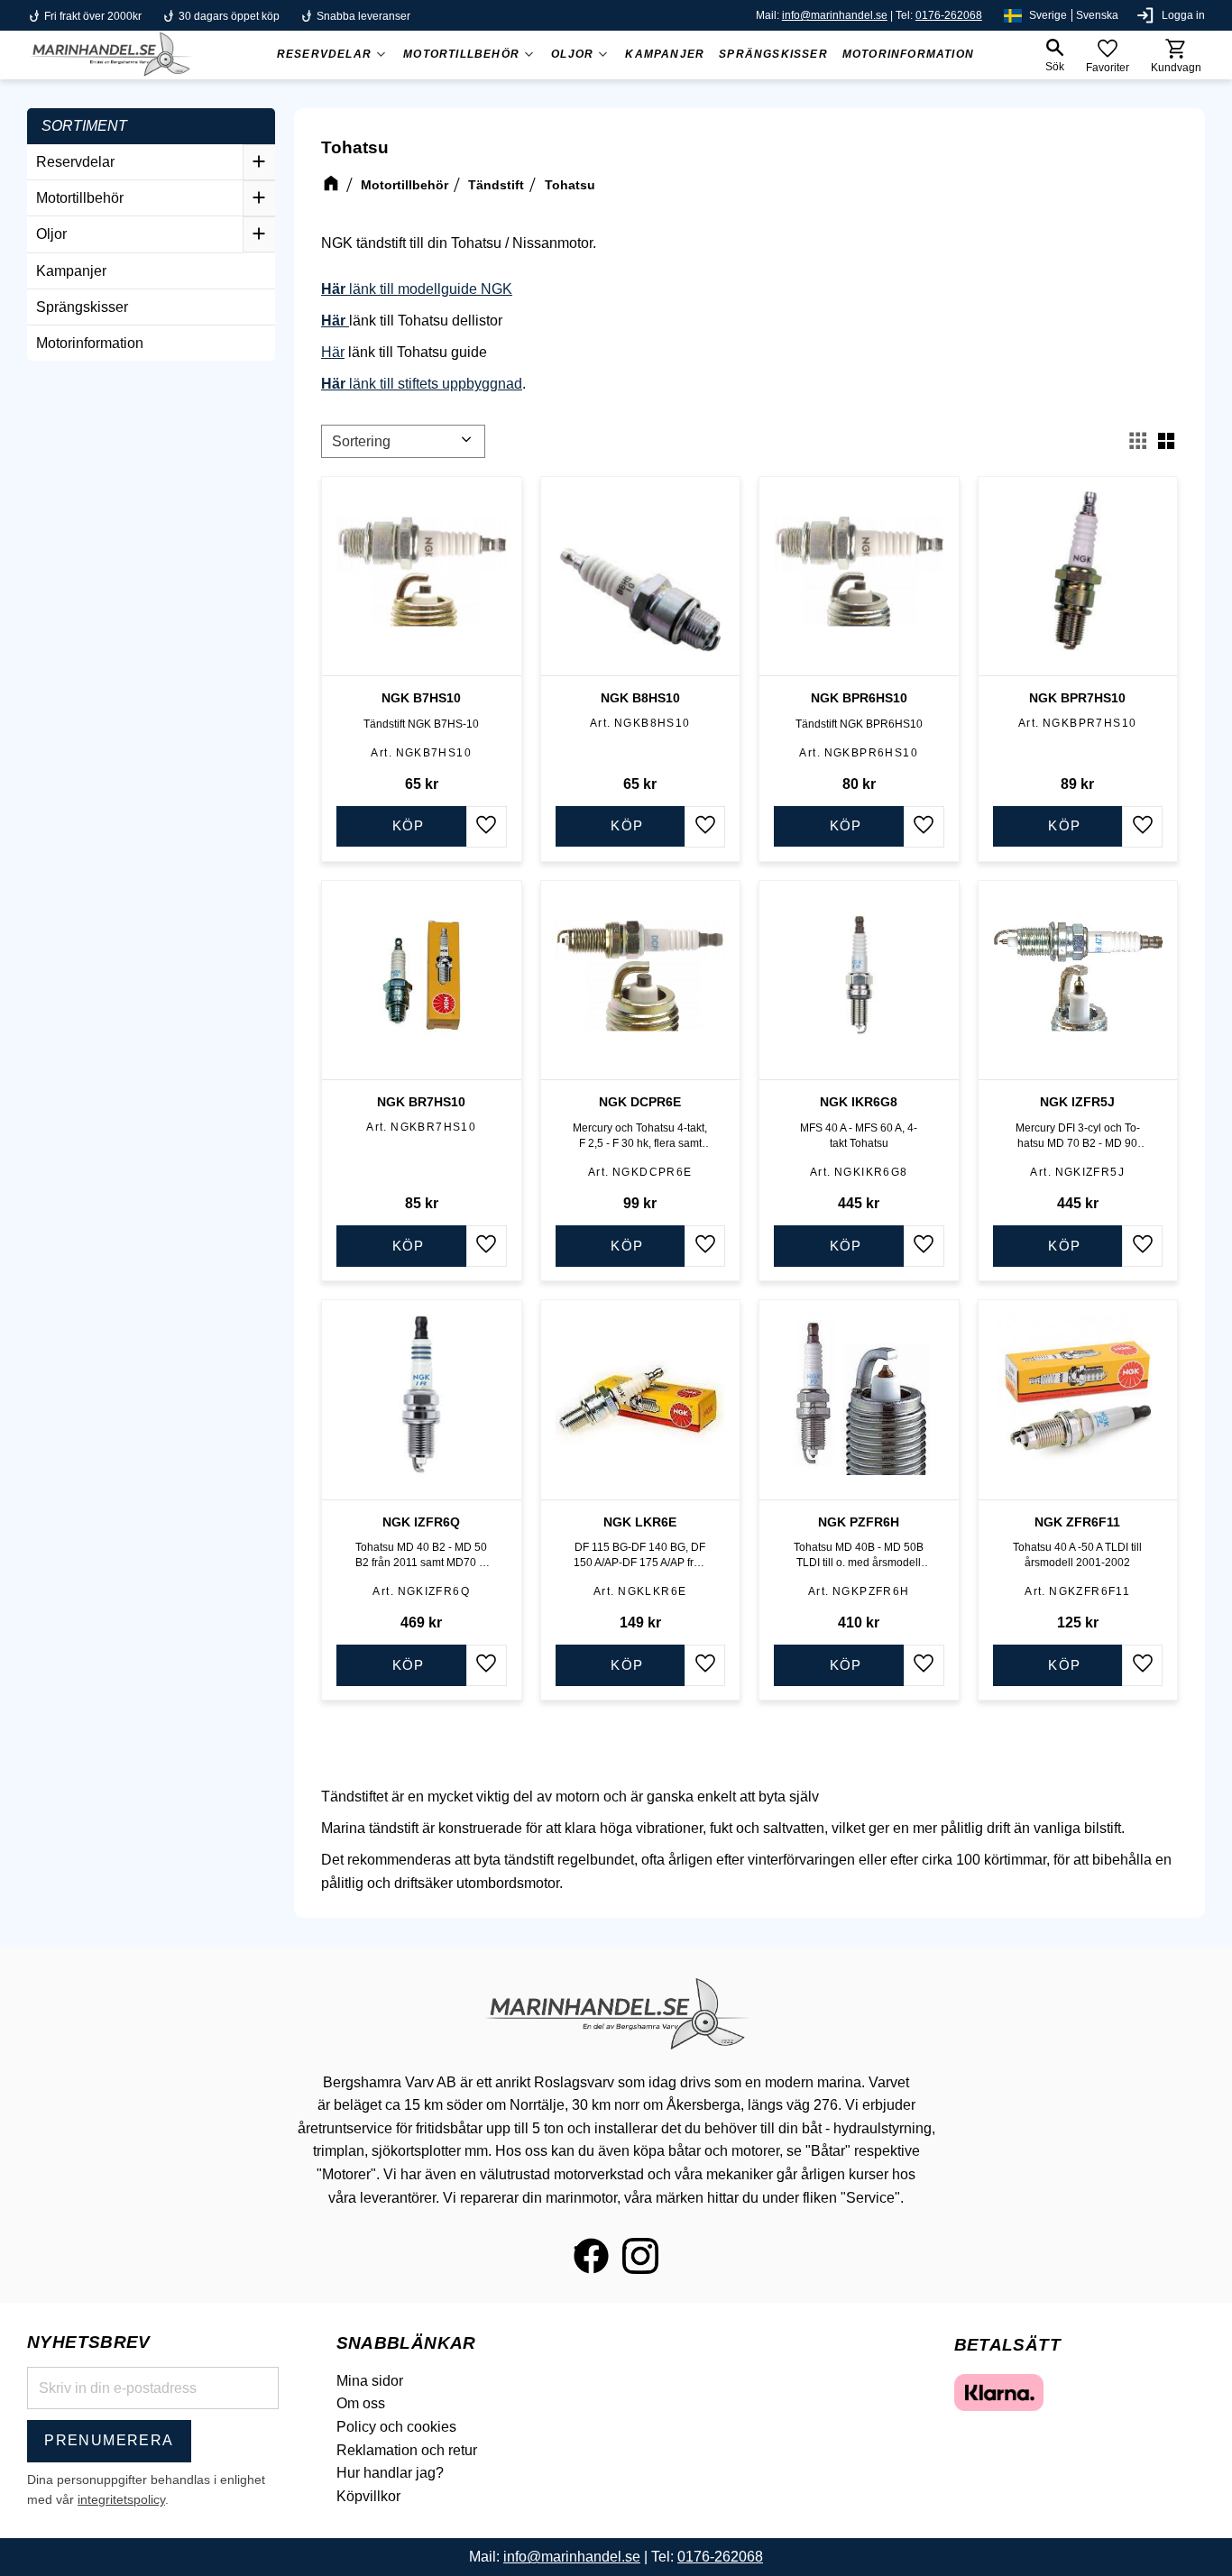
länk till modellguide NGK (417, 289)
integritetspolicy (121, 2499)
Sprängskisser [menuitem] (773, 54)
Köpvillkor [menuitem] (368, 2496)
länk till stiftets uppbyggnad (422, 384)
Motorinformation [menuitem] (908, 54)
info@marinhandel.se (835, 15)
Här (333, 352)
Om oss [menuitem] (361, 2403)
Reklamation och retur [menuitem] (407, 2450)
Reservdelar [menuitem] (324, 54)
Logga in (1183, 15)
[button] (1054, 55)
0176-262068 (949, 15)
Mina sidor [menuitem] (370, 2381)
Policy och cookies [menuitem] (396, 2427)
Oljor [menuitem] (572, 54)
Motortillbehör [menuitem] (461, 54)
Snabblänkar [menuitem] (406, 2343)
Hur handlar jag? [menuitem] (390, 2473)
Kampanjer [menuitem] (665, 54)
